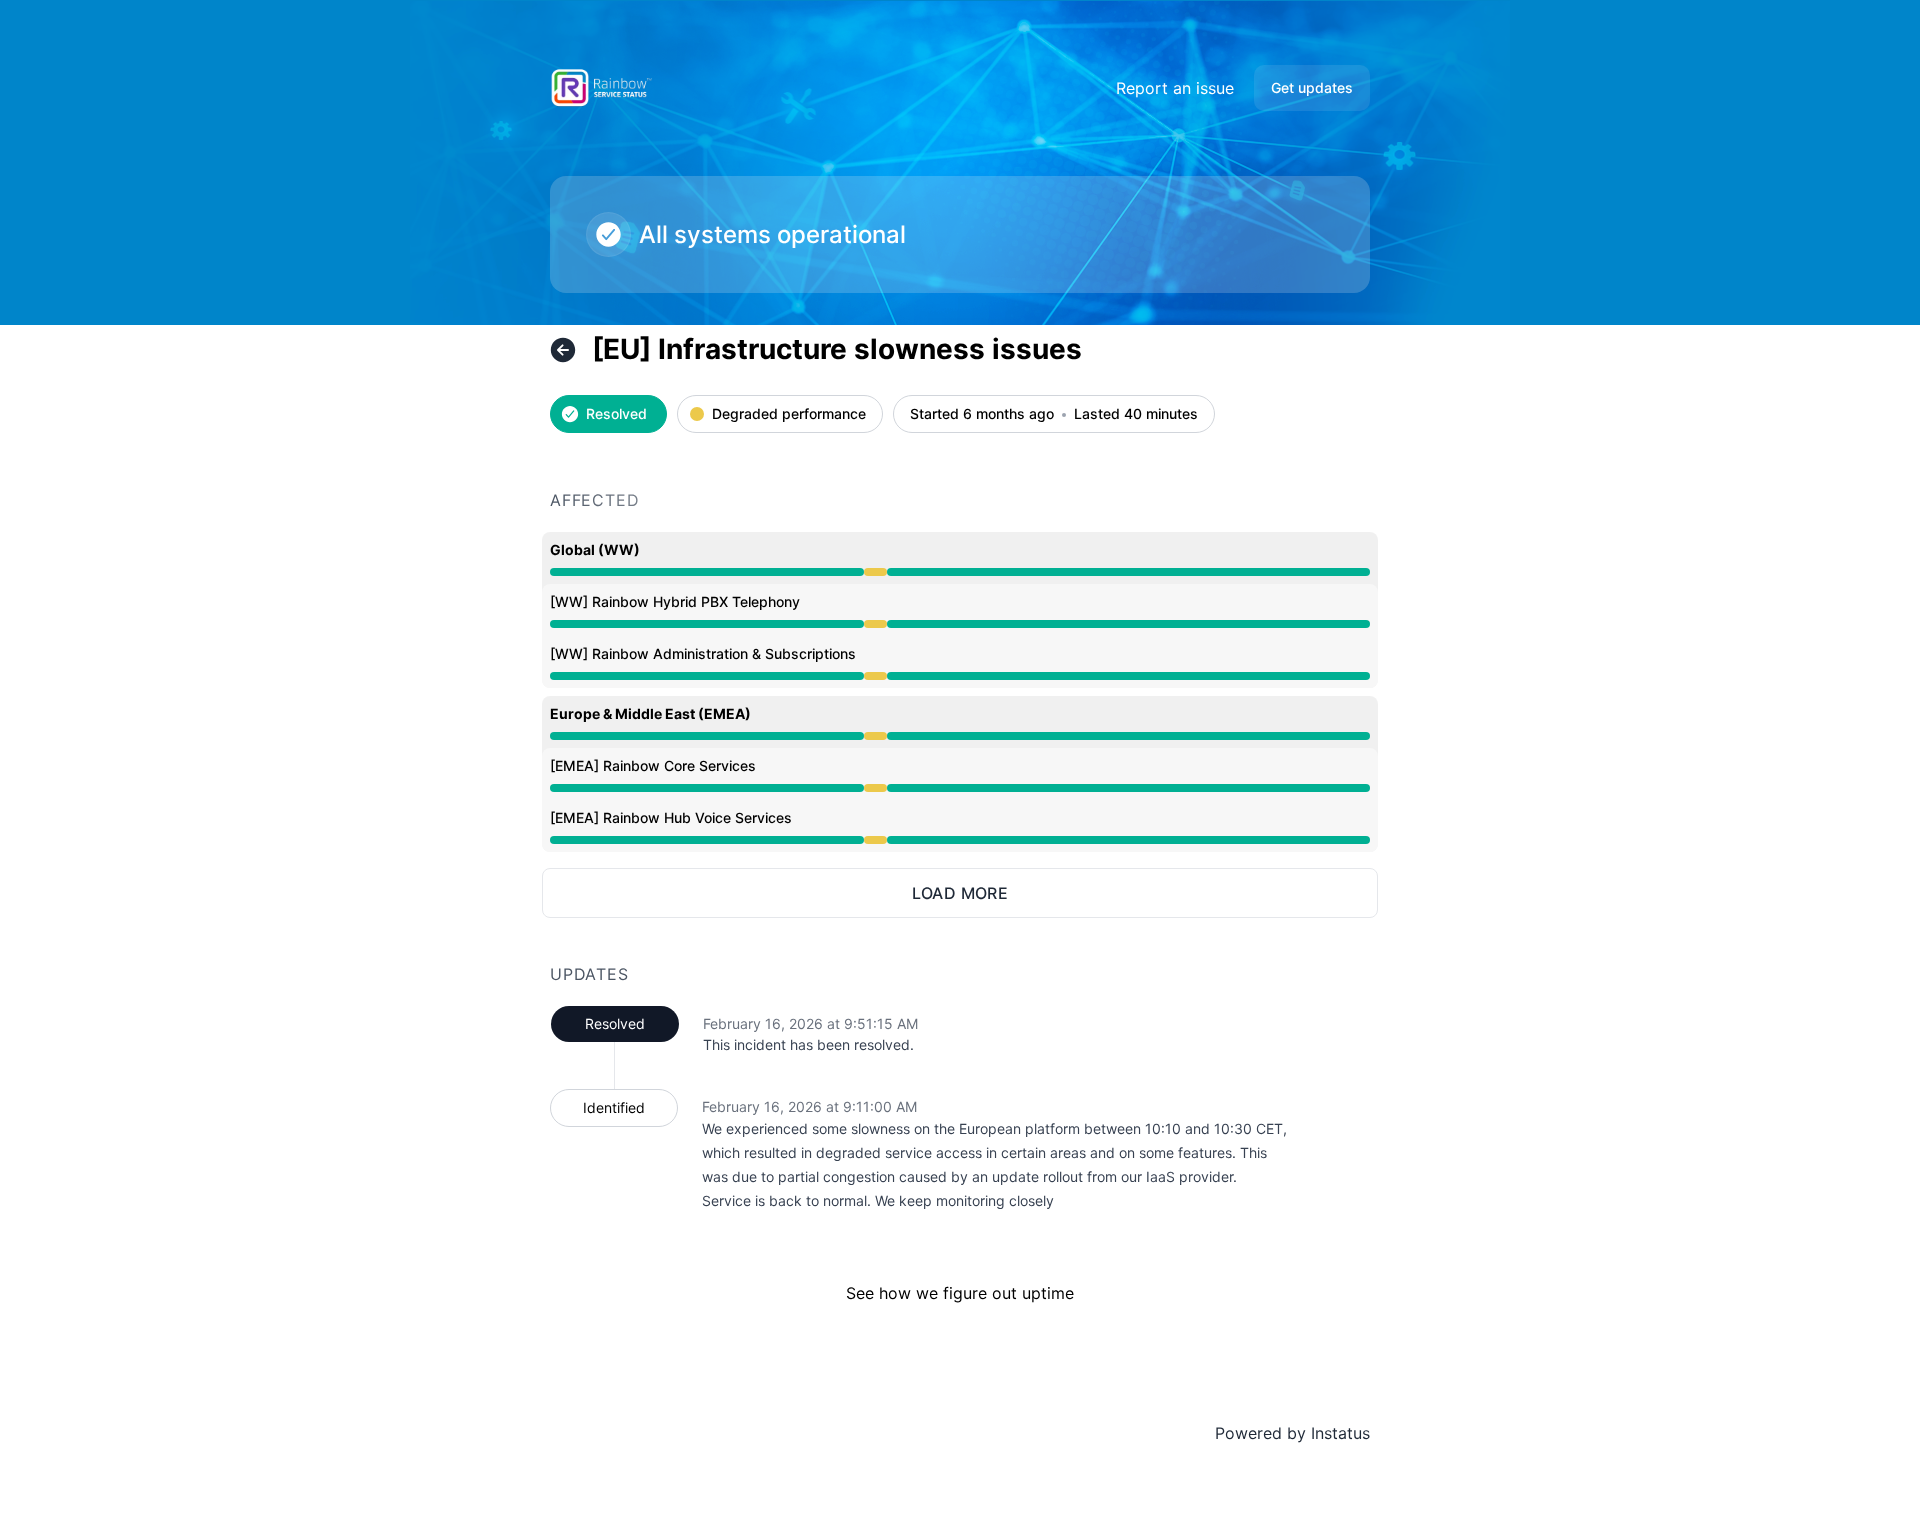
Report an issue (1175, 88)
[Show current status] (563, 350)
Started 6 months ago (982, 414)
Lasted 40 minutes (1136, 414)
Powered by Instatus (1292, 1433)
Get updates (1312, 87)
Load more (960, 893)
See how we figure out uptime (960, 1293)
